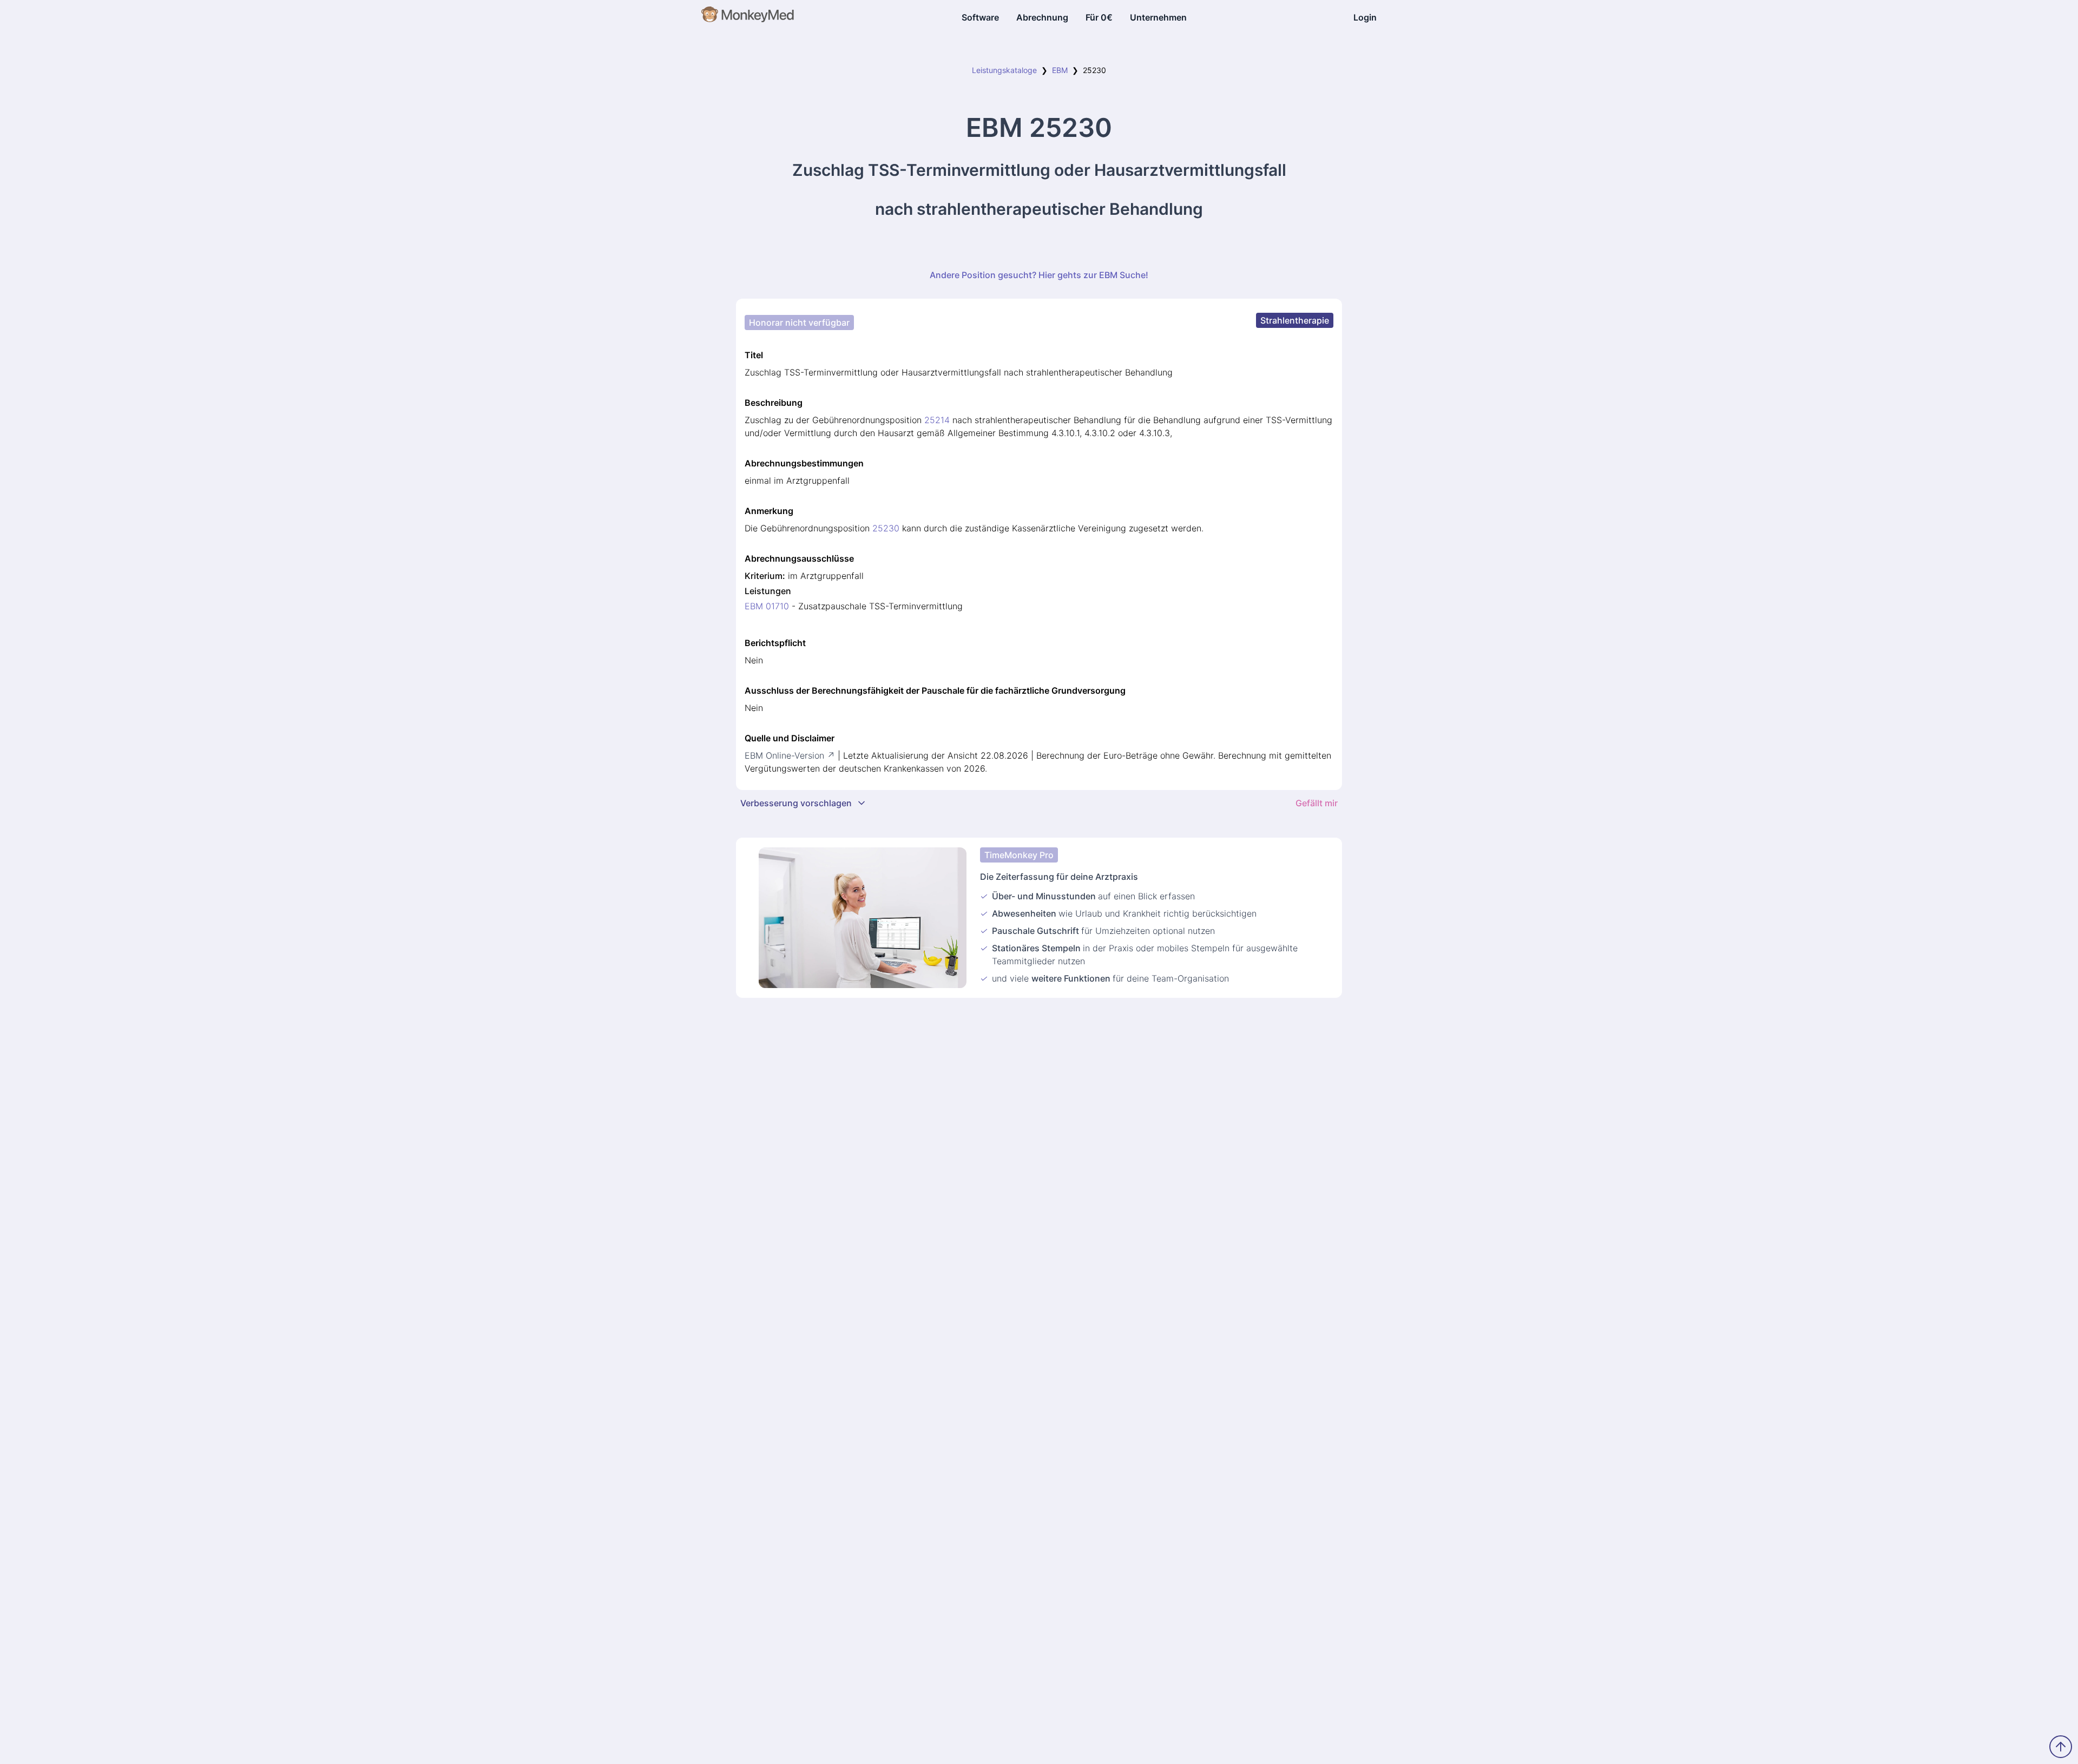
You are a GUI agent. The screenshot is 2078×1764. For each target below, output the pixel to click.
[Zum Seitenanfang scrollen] (2061, 1747)
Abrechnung (1042, 17)
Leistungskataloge (1004, 70)
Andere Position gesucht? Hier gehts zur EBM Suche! (1039, 275)
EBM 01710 (767, 606)
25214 (937, 420)
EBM (1060, 70)
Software (980, 17)
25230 (886, 528)
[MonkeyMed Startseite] (748, 17)
